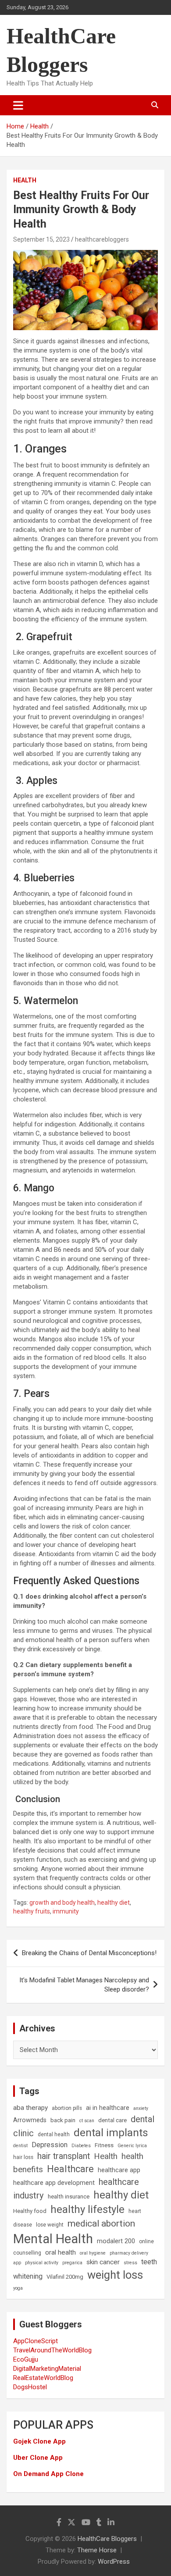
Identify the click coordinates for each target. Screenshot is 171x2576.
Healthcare (70, 2169)
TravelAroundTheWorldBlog (52, 2350)
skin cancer (103, 2262)
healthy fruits (32, 1911)
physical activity (42, 2263)
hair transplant (64, 2156)
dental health (54, 2134)
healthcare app (119, 2170)
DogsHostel (30, 2387)
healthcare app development (54, 2183)
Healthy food (30, 2211)
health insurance (69, 2197)
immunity (66, 1911)
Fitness (104, 2145)
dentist (20, 2146)
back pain (63, 2120)
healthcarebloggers (102, 239)
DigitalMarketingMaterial (47, 2369)
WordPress (114, 2562)
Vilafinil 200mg (65, 2277)
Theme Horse (97, 2550)
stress (130, 2263)
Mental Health (53, 2239)
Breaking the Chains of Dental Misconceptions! (89, 1953)
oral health (61, 2252)
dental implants (111, 2132)
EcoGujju (26, 2359)
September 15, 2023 (41, 239)
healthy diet (114, 1903)
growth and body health (62, 1903)
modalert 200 (116, 2241)
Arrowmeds (30, 2120)
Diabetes (81, 2146)
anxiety (141, 2108)
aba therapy (30, 2108)
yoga (18, 2288)
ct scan (87, 2121)
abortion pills (67, 2108)
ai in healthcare (108, 2108)
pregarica (72, 2263)
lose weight (50, 2225)
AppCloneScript (36, 2341)
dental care (112, 2120)
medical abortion (101, 2223)
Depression (50, 2145)
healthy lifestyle (87, 2209)
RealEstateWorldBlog (43, 2378)
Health (25, 180)
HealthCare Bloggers (107, 2539)
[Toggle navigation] (18, 105)
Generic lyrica (132, 2146)
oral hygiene (93, 2253)
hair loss (23, 2157)
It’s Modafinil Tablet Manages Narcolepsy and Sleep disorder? (84, 1985)
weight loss (115, 2275)
